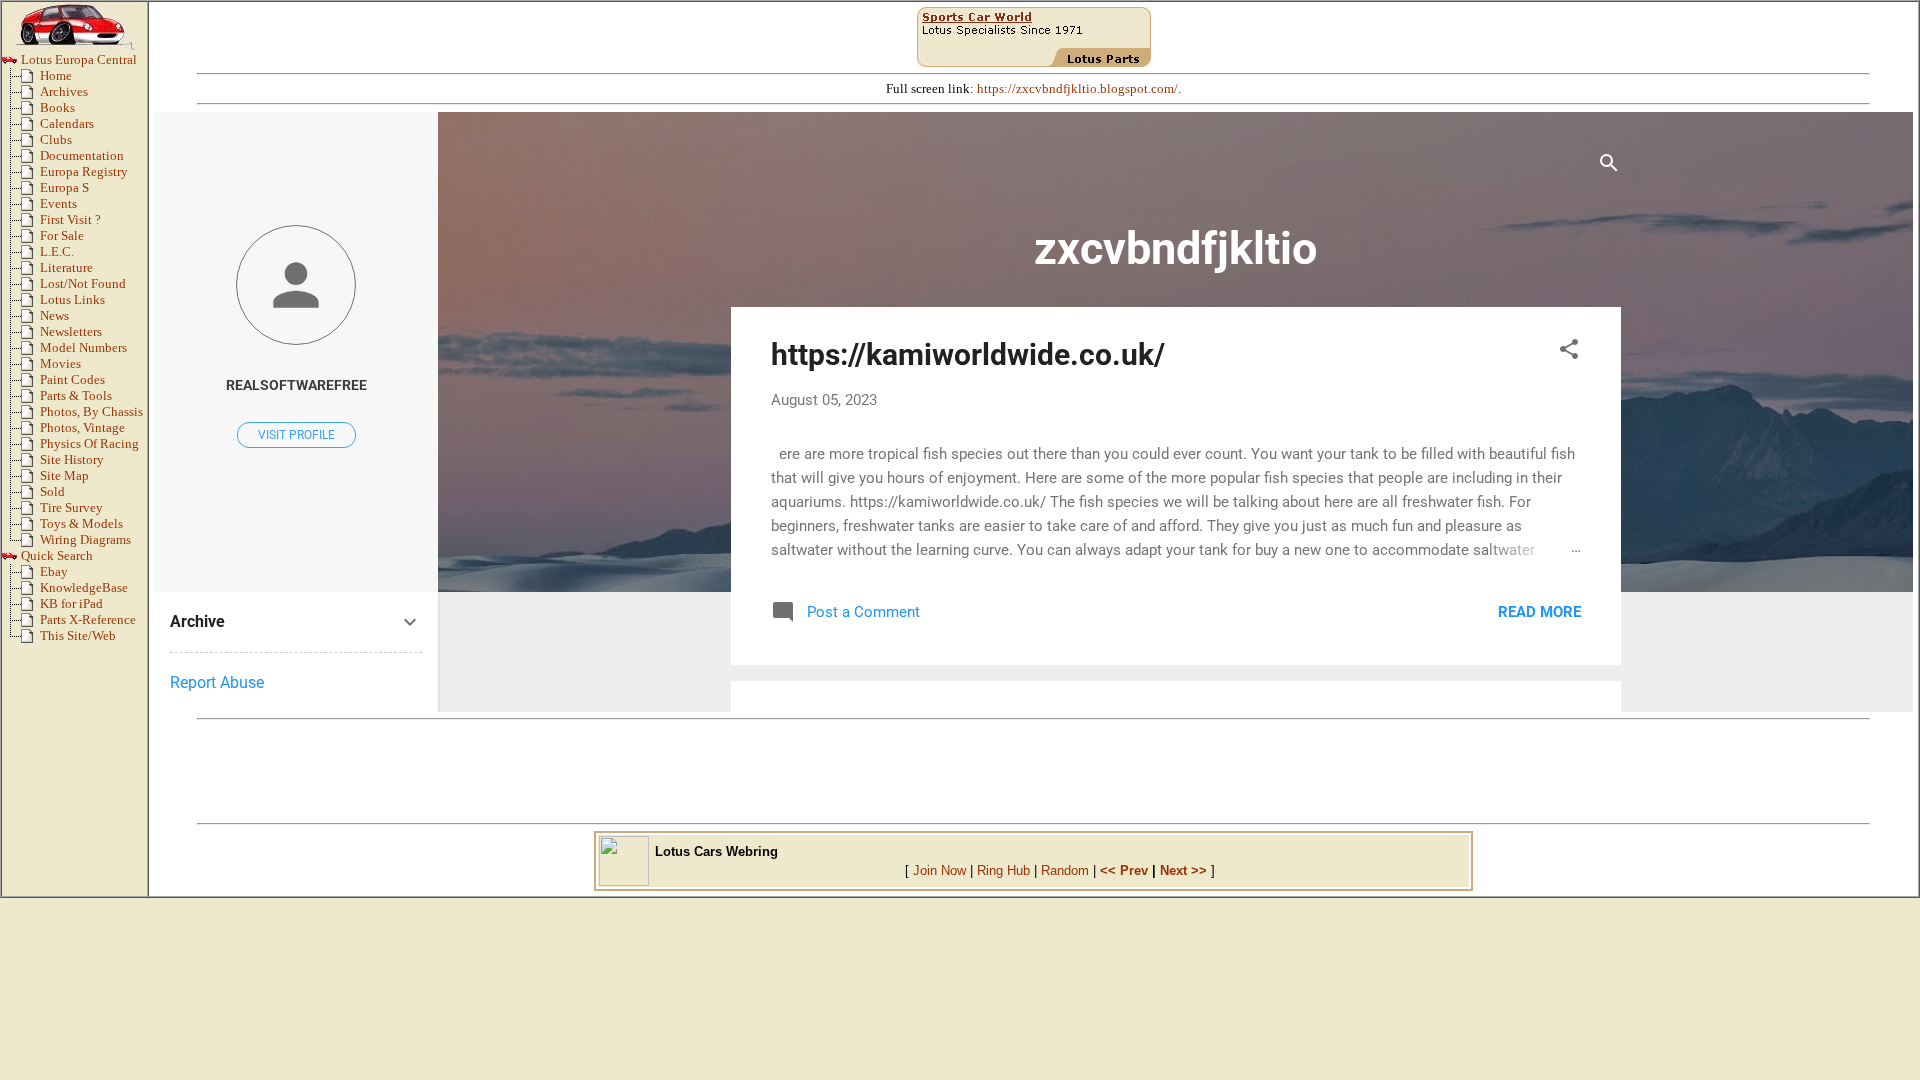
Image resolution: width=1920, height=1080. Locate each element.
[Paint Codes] (30, 384)
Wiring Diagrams (85, 540)
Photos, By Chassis (91, 412)
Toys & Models (81, 524)
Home (56, 76)
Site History (72, 460)
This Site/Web (78, 636)
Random (1065, 870)
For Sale (62, 236)
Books (57, 108)
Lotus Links (72, 300)
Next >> (1183, 870)
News (54, 316)
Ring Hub (1003, 870)
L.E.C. (57, 252)
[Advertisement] (1034, 771)
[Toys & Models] (30, 528)
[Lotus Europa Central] (10, 64)
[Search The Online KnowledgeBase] (30, 592)
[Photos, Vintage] (30, 432)
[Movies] (30, 368)
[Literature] (30, 272)
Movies (60, 364)
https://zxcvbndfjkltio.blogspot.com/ (1077, 89)
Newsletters (71, 332)
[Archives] (30, 96)
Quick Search (55, 556)
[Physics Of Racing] (30, 448)
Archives (64, 92)
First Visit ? (70, 220)
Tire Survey (71, 508)
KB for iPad (71, 604)
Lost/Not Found (83, 284)
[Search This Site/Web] (30, 640)
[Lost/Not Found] (30, 288)
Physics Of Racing (89, 444)
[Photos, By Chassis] (30, 416)
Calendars (67, 124)
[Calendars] (30, 128)
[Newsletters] (30, 336)
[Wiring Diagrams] (30, 544)
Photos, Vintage (82, 428)
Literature (66, 268)
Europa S (64, 188)
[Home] (30, 80)
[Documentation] (30, 160)
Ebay (54, 572)
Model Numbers (83, 348)
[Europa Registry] (30, 176)
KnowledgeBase (84, 588)
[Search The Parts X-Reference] (30, 624)
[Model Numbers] (30, 352)
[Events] (30, 208)
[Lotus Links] (30, 304)
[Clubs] (30, 144)
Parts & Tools (76, 396)
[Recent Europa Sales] (30, 496)
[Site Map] (30, 480)
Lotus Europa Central (77, 60)
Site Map (64, 476)
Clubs (56, 140)
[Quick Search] (10, 560)
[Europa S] (30, 192)
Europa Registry (84, 172)
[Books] (30, 112)
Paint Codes (72, 380)
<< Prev (1124, 870)
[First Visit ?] (30, 224)
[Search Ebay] (30, 576)
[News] (30, 320)
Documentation (82, 156)
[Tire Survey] (30, 512)
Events (58, 204)
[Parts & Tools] (30, 400)
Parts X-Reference (88, 620)
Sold (52, 492)
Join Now (939, 870)
